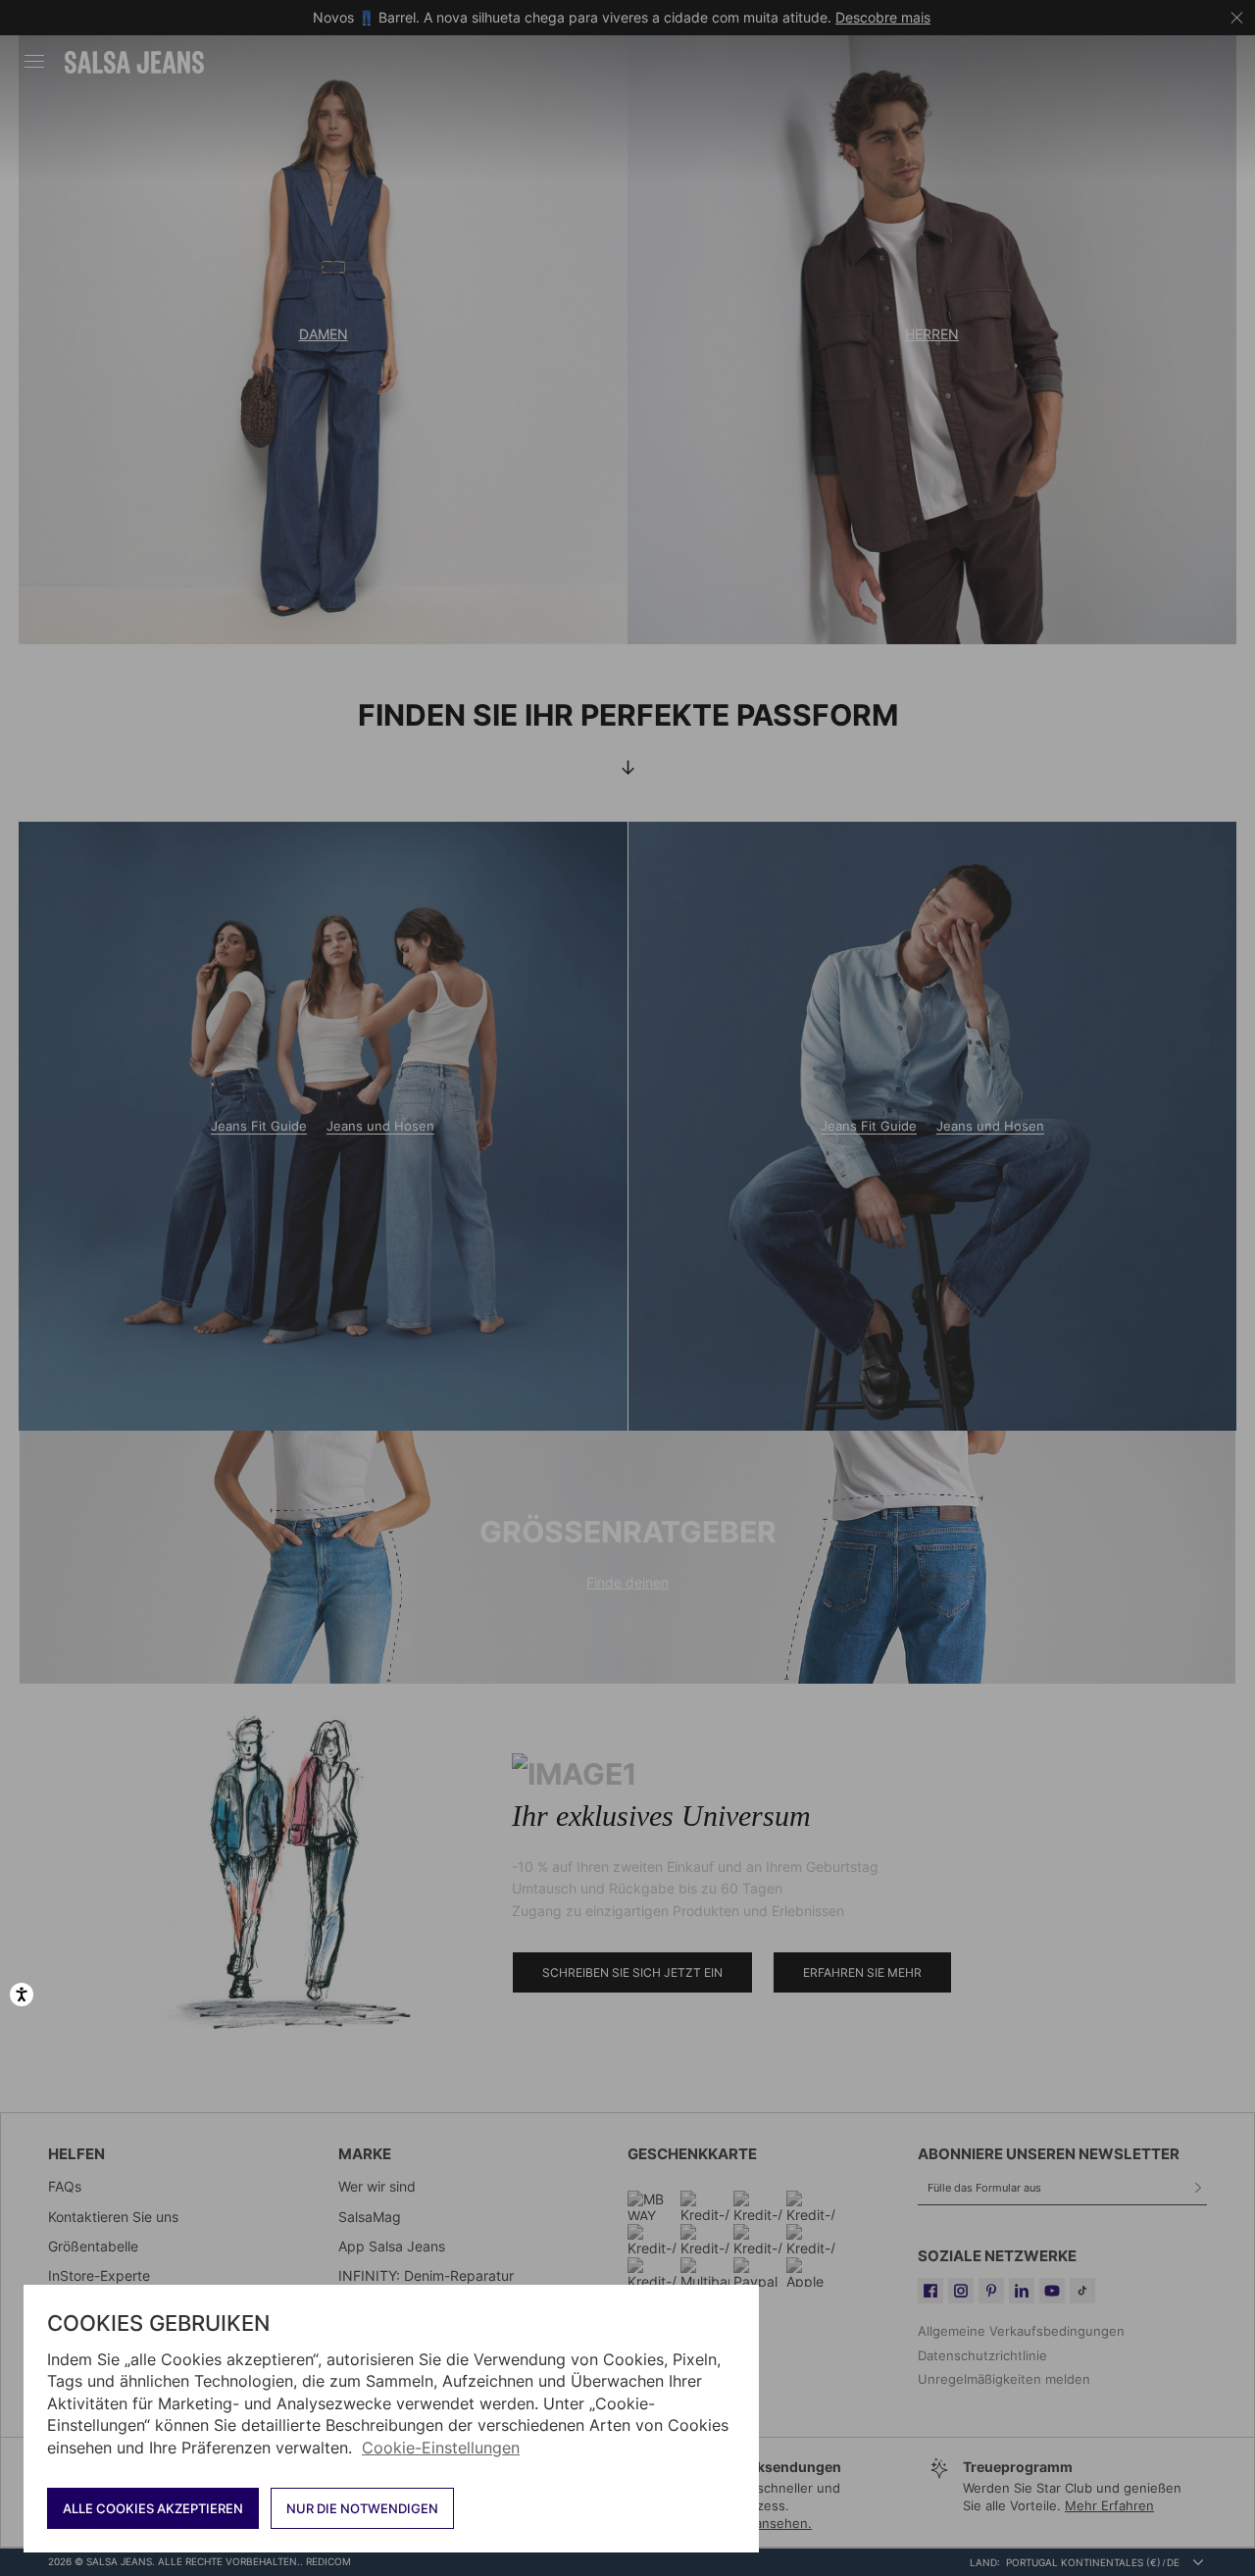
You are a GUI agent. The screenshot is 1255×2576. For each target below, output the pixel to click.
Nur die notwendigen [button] (362, 2508)
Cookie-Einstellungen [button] (441, 2448)
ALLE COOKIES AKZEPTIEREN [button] (153, 2508)
